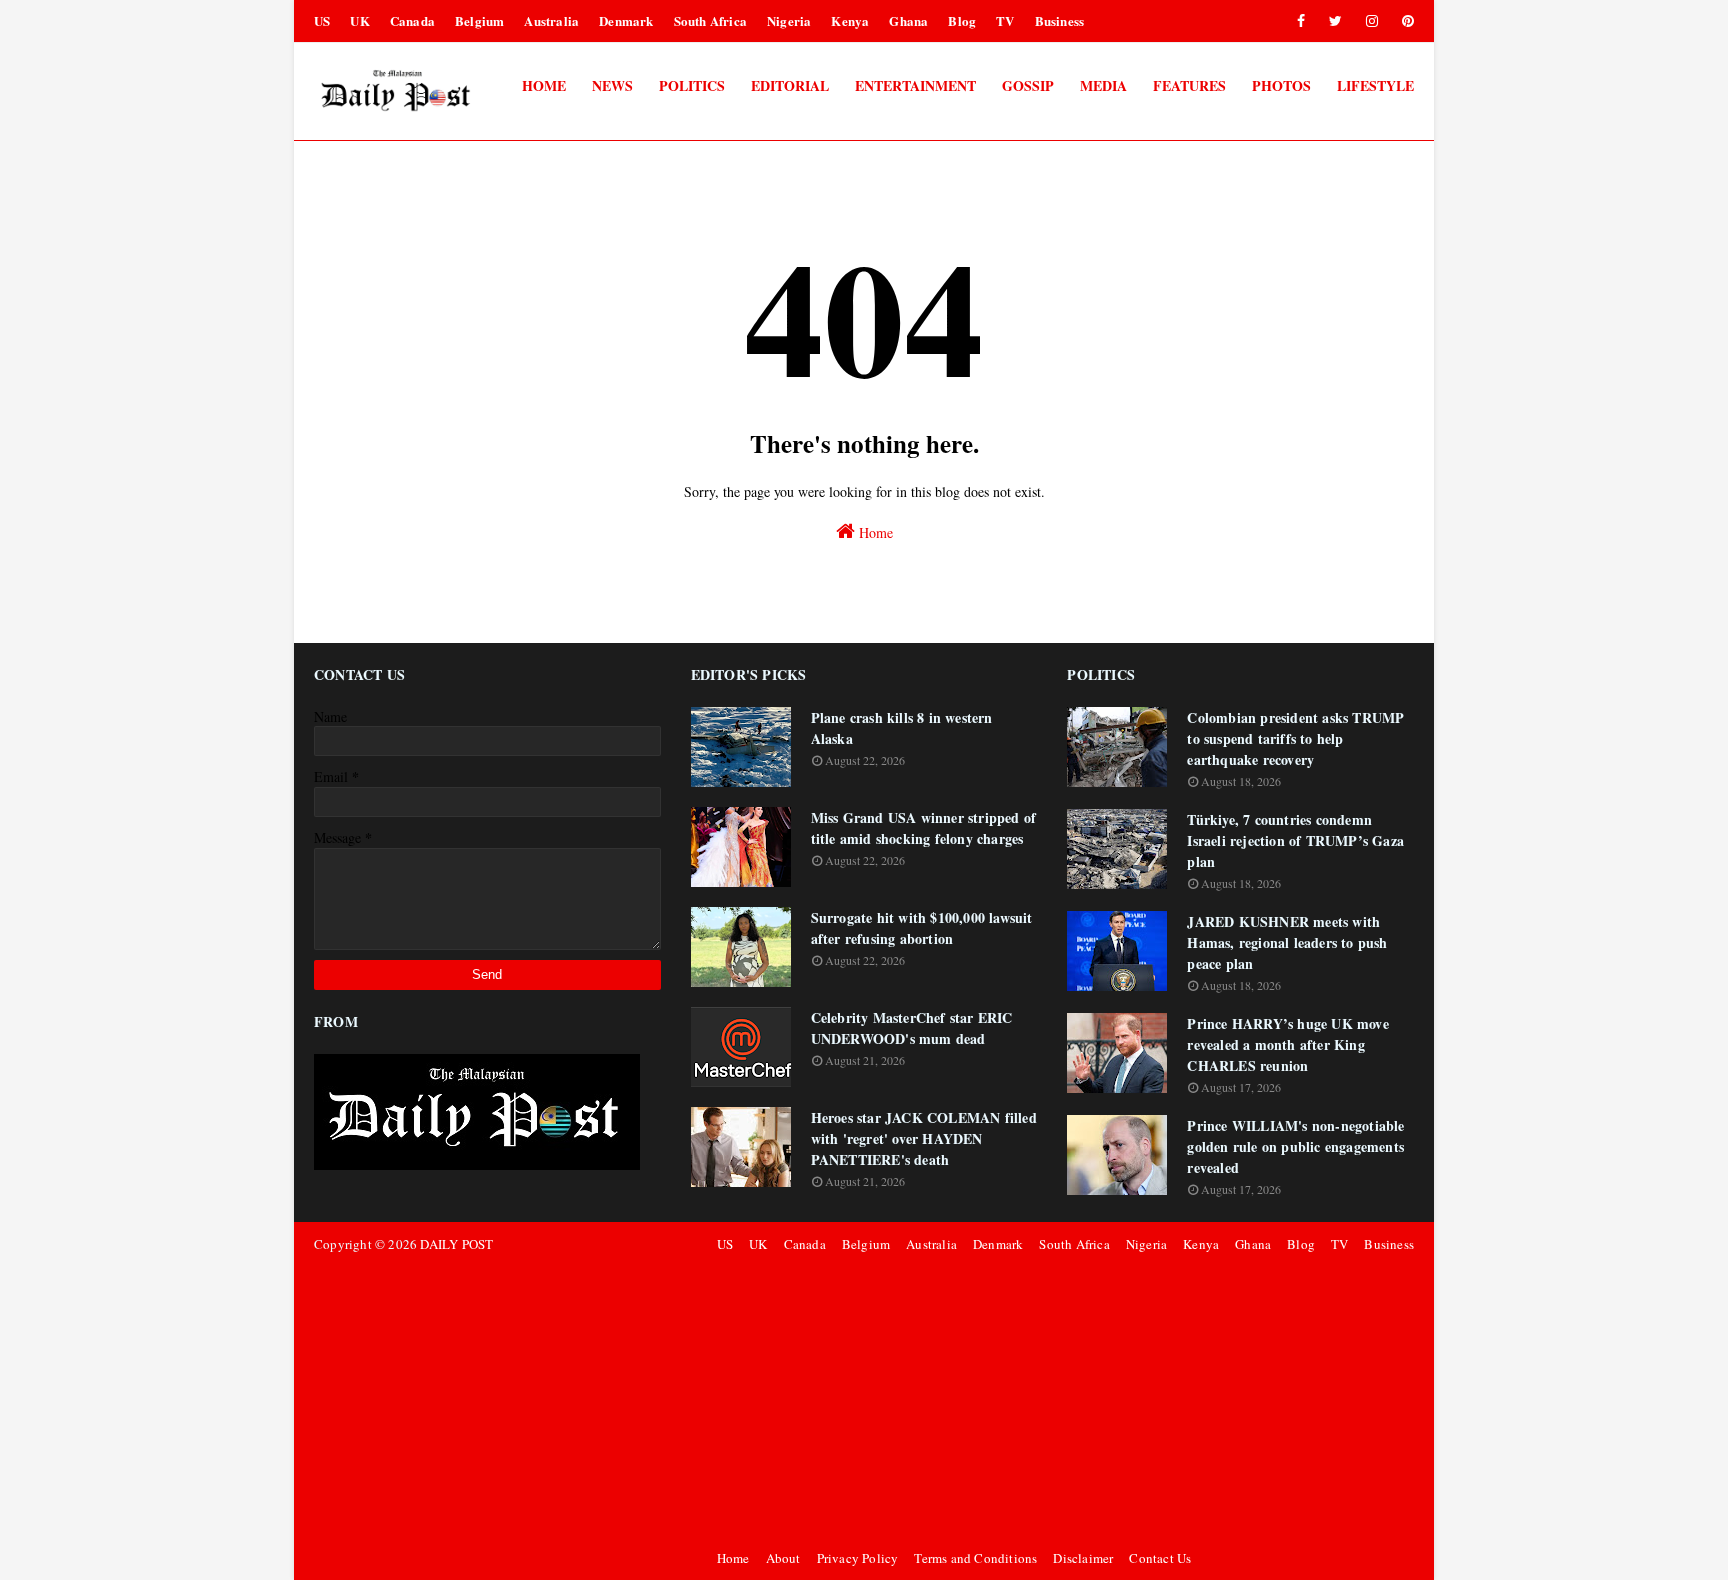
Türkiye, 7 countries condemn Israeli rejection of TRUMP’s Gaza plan (1295, 840)
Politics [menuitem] (692, 85)
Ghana (908, 20)
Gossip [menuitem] (1028, 85)
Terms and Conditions (975, 1558)
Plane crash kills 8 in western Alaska (902, 728)
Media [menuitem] (1103, 85)
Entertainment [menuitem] (915, 85)
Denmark (626, 20)
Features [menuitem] (1189, 85)
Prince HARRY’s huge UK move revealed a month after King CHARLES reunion (1287, 1044)
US (322, 20)
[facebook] (1301, 21)
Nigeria (789, 20)
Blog (962, 20)
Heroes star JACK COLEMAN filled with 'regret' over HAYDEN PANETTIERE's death (924, 1138)
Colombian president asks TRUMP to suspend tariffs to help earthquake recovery (1295, 738)
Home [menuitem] (544, 85)
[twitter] (1335, 21)
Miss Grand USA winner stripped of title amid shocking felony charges (924, 828)
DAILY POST (456, 1244)
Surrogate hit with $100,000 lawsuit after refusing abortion (922, 928)
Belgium (479, 20)
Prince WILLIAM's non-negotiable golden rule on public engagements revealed (1295, 1146)
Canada (412, 20)
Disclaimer (1083, 1558)
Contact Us (1160, 1558)
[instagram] (1372, 21)
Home (874, 532)
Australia (551, 20)
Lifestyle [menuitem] (1375, 85)
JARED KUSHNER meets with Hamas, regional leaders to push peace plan (1287, 942)
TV (1005, 20)
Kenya (850, 20)
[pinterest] (1404, 21)
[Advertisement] (1062, 1401)
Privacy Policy (858, 1558)
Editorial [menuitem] (790, 85)
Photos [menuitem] (1281, 85)
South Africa (710, 20)
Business (1060, 20)
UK (359, 20)
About (783, 1558)
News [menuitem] (612, 85)
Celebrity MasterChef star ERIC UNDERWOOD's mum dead (912, 1028)
